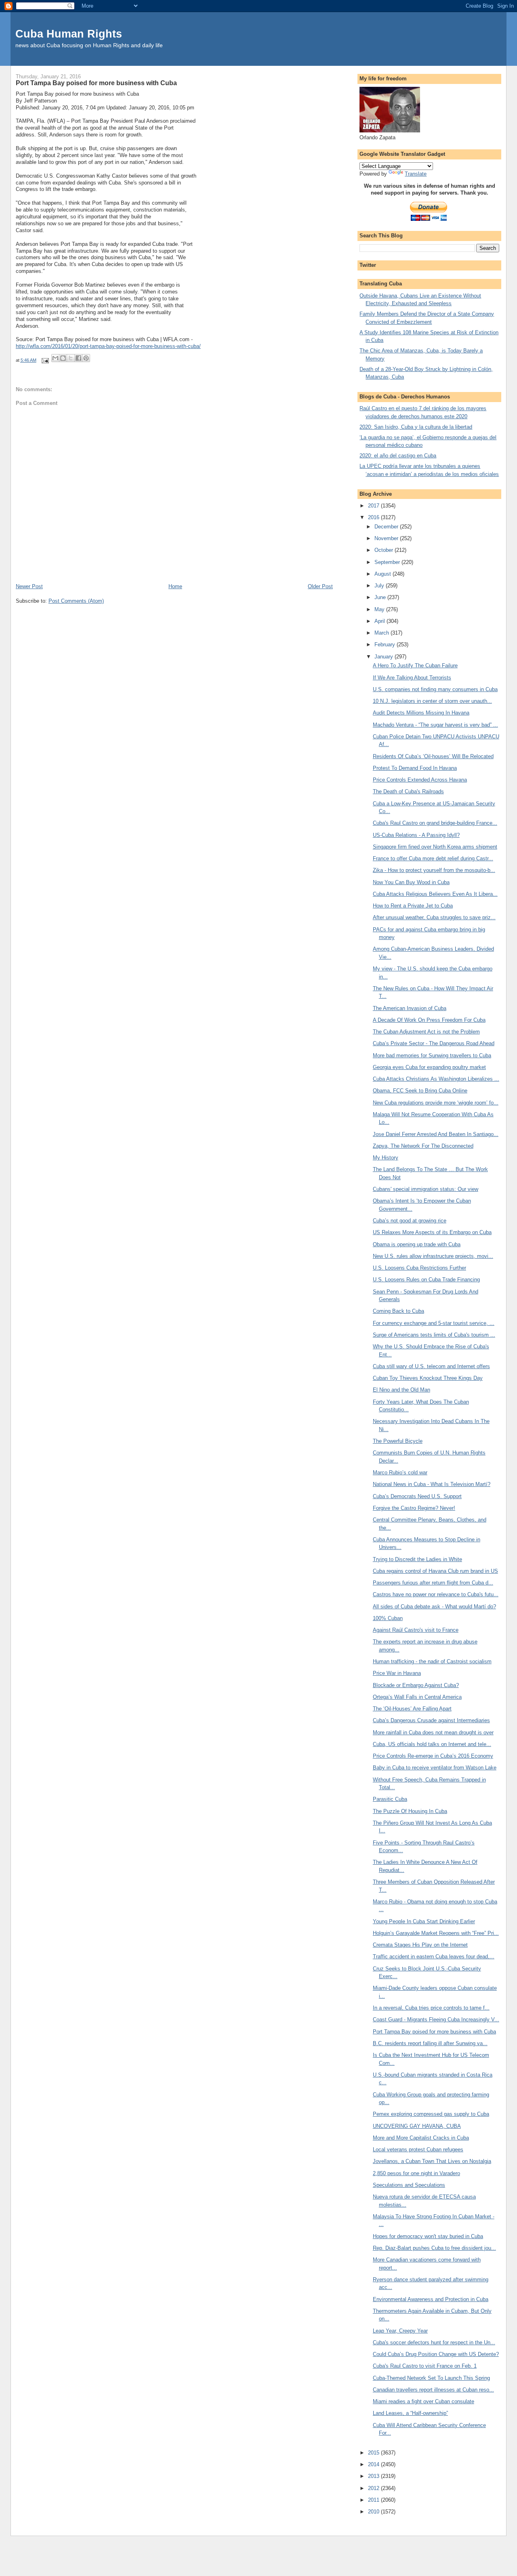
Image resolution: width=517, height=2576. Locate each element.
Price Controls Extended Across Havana (420, 780)
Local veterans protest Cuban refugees (418, 2149)
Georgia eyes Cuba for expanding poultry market (429, 1067)
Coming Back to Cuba (398, 1311)
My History (386, 1158)
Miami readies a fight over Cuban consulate (423, 2401)
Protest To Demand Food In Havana (415, 768)
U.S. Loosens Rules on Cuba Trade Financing (426, 1280)
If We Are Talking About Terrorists (412, 678)
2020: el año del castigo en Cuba (398, 456)
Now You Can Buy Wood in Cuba (411, 882)
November (387, 538)
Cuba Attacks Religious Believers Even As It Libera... (435, 894)
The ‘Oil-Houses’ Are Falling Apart (412, 1709)
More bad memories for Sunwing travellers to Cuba (432, 1055)
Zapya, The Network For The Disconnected (423, 1146)
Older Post (320, 586)
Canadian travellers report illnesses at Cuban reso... (433, 2390)
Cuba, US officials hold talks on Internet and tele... (432, 1744)
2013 (374, 2476)
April (380, 621)
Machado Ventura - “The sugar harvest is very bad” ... (435, 725)
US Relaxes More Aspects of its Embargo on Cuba (432, 1232)
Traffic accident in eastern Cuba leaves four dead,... (434, 1957)
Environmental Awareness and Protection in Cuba (431, 2299)
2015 (374, 2453)
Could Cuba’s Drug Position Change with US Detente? (436, 2354)
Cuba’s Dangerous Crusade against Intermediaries (431, 1720)
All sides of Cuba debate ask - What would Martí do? (434, 1607)
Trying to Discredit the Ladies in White (417, 1559)
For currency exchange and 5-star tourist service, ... (434, 1323)
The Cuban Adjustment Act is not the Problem (426, 1032)
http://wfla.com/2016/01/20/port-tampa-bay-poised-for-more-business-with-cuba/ (108, 346)
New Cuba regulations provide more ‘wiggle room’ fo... (436, 1103)
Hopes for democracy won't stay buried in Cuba (428, 2236)
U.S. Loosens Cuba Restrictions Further (419, 1268)
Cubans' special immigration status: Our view (426, 1189)
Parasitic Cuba (390, 1799)
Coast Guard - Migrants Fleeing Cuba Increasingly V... (436, 2020)
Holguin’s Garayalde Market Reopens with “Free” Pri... (436, 1933)
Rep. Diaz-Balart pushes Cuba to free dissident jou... (434, 2248)
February (386, 645)
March (382, 633)
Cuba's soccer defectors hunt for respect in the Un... (434, 2342)
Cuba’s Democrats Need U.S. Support (417, 1496)
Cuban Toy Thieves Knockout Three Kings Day (428, 1378)
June (381, 597)
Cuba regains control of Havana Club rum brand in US (435, 1571)
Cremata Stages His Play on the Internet (420, 1945)
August (384, 574)
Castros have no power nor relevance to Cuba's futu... (436, 1594)
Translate (416, 174)
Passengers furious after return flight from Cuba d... (433, 1583)
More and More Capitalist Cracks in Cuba (421, 2138)
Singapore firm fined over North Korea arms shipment (435, 847)
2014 (374, 2464)
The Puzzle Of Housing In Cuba (410, 1811)
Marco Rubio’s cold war (400, 1472)
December (387, 527)
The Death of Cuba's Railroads (408, 791)
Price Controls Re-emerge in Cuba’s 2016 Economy (433, 1756)
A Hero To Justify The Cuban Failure (415, 665)
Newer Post (29, 586)
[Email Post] (45, 360)
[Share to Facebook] (78, 358)
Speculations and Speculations (409, 2185)
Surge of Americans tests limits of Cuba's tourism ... (434, 1335)
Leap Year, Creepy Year (400, 2331)
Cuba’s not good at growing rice (410, 1221)
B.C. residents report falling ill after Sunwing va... (430, 2043)
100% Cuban (388, 1618)
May (380, 609)
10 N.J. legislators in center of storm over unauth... (432, 701)
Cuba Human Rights (69, 34)
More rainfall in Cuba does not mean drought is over (433, 1732)
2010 (374, 2512)
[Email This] (55, 358)
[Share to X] (71, 358)
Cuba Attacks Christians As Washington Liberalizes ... (436, 1079)
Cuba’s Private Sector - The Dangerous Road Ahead (434, 1043)
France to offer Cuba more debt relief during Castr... (433, 858)
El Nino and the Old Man (401, 1390)
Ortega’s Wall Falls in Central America (417, 1697)
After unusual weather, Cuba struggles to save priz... (434, 917)
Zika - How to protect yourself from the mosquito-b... (434, 870)
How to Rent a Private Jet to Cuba (413, 906)
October (385, 550)
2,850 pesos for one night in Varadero (416, 2173)
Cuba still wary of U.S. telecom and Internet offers (431, 1366)
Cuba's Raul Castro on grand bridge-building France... (435, 823)
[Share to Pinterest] (86, 358)
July (380, 586)
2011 (374, 2500)
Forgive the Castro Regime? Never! (414, 1508)
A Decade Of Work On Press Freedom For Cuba (429, 1020)
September (388, 562)
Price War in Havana (397, 1673)
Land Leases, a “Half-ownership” (410, 2413)
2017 (374, 506)
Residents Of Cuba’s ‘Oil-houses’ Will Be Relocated (433, 756)
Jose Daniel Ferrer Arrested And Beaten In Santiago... (436, 1134)
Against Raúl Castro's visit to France (416, 1630)
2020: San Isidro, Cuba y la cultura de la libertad (416, 427)
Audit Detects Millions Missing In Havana (421, 713)
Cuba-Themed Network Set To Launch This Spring (431, 2378)
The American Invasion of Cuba (410, 1008)
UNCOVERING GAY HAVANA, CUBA (417, 2126)
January (385, 657)
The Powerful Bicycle (398, 1441)
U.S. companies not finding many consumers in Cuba (435, 689)
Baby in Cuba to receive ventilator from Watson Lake (435, 1768)
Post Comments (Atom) (76, 601)
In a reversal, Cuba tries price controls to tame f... (431, 2008)
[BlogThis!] (63, 358)
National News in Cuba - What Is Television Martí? (432, 1484)
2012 (374, 2488)
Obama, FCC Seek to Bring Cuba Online (420, 1091)
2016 (374, 517)
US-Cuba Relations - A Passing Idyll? (416, 835)
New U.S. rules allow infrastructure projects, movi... (433, 1256)
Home (175, 586)
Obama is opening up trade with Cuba (417, 1244)
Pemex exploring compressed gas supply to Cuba (431, 2114)
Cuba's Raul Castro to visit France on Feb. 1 (425, 2366)
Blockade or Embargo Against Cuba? (416, 1685)
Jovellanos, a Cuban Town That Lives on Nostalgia (432, 2161)
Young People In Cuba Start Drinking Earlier (424, 1921)
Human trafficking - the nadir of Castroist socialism (432, 1661)
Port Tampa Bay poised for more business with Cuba (434, 2032)
